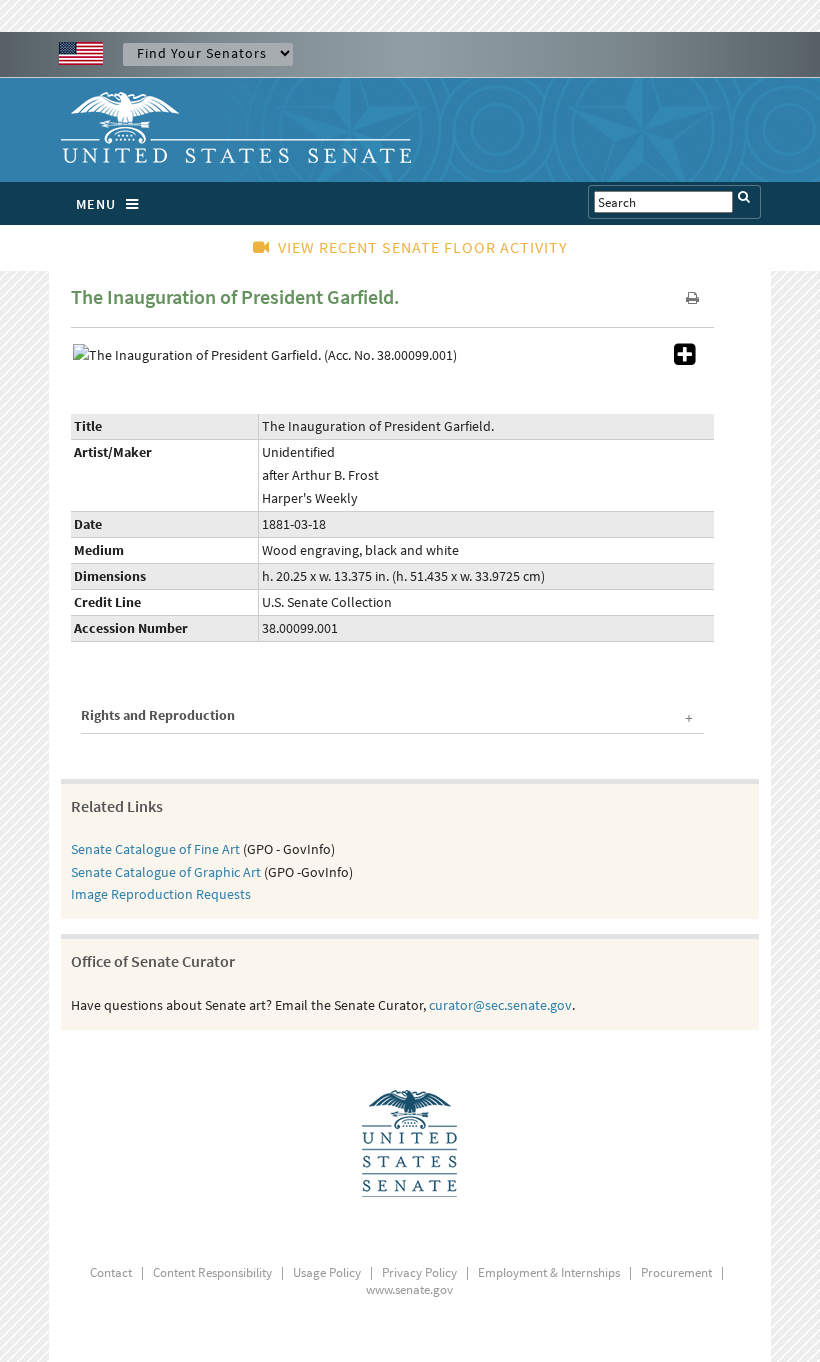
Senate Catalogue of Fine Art (155, 849)
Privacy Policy (419, 1272)
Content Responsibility (212, 1272)
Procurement (676, 1272)
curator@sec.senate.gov (500, 1005)
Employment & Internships (549, 1272)
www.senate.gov (409, 1289)
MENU (96, 204)
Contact (111, 1272)
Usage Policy (327, 1272)
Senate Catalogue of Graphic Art (166, 872)
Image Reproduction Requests (161, 894)
